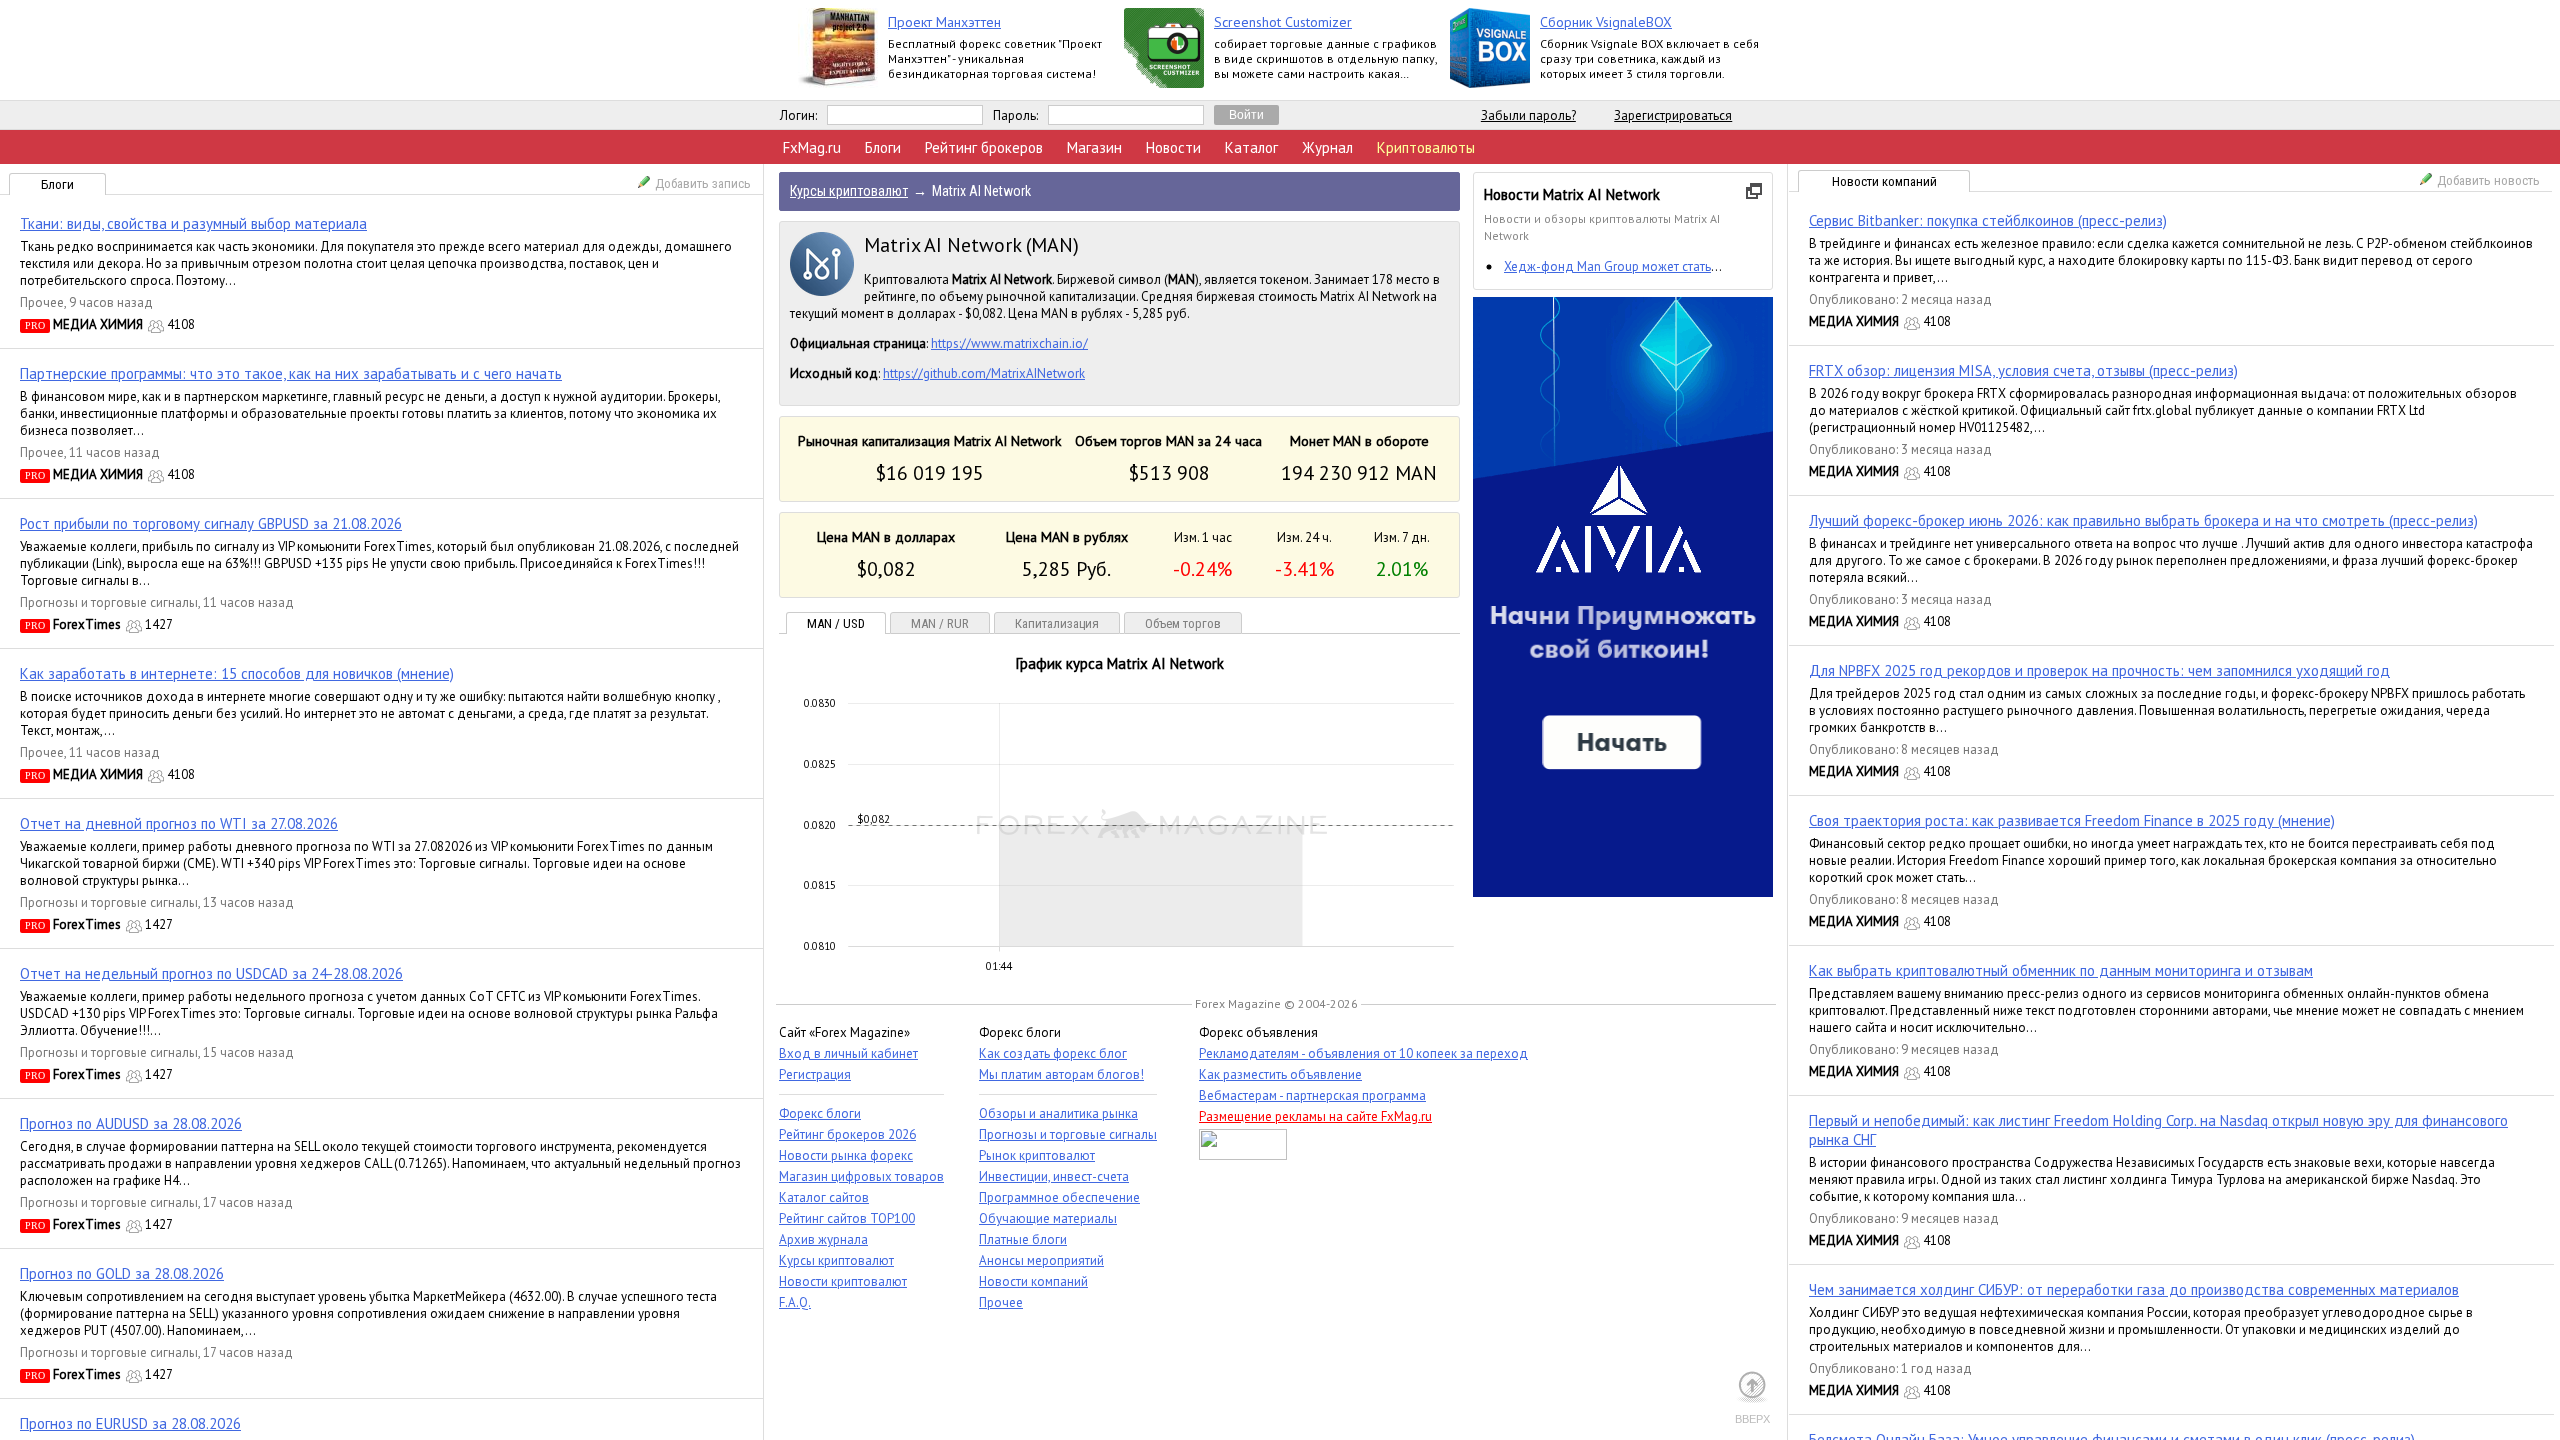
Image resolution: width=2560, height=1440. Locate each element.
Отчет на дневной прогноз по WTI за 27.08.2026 (179, 823)
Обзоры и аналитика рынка (1058, 1113)
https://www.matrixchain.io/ (1009, 343)
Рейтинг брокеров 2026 (847, 1134)
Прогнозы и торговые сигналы (109, 602)
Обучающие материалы (1048, 1218)
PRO (35, 325)
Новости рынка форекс (846, 1155)
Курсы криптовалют (836, 1260)
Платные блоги (1023, 1239)
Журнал (1327, 147)
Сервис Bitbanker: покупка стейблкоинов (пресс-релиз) (1988, 220)
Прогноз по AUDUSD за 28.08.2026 (131, 1123)
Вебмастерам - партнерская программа (1312, 1095)
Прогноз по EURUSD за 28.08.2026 (130, 1423)
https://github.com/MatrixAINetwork (984, 373)
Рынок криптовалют (1037, 1155)
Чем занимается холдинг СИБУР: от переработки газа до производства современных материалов (2134, 1289)
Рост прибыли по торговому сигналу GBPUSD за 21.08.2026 (211, 523)
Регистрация (815, 1074)
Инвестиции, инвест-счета (1054, 1176)
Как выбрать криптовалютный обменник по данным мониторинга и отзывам (2061, 970)
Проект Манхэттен (944, 22)
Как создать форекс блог (1053, 1053)
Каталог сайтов (824, 1197)
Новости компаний (1884, 181)
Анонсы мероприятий (1041, 1260)
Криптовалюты (1426, 147)
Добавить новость (2488, 180)
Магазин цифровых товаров (861, 1176)
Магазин (1094, 147)
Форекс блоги (820, 1113)
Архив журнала (823, 1239)
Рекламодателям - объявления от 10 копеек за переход (1363, 1053)
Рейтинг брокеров (984, 147)
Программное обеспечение (1059, 1197)
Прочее (42, 302)
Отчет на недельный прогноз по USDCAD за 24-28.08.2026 (211, 973)
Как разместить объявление (1280, 1074)
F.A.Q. (795, 1302)
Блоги (883, 147)
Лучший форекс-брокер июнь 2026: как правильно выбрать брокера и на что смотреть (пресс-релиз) (2143, 520)
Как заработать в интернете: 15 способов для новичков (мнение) (237, 673)
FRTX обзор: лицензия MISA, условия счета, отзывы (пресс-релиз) (2023, 370)
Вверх (1752, 1419)
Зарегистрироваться (1673, 115)
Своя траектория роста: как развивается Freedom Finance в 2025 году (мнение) (2072, 820)
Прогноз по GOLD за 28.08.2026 (122, 1273)
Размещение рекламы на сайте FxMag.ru (1315, 1116)
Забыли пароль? (1528, 115)
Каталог (1251, 147)
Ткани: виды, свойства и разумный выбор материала (193, 223)
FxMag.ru (812, 147)
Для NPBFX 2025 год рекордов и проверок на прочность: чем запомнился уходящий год (2099, 670)
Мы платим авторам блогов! (1061, 1074)
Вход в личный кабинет (848, 1053)
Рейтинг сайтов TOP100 (847, 1218)
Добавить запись (703, 183)
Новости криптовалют (843, 1281)
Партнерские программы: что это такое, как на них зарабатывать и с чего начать (291, 373)
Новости (1173, 147)
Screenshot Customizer (1283, 22)
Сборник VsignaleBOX (1606, 22)
